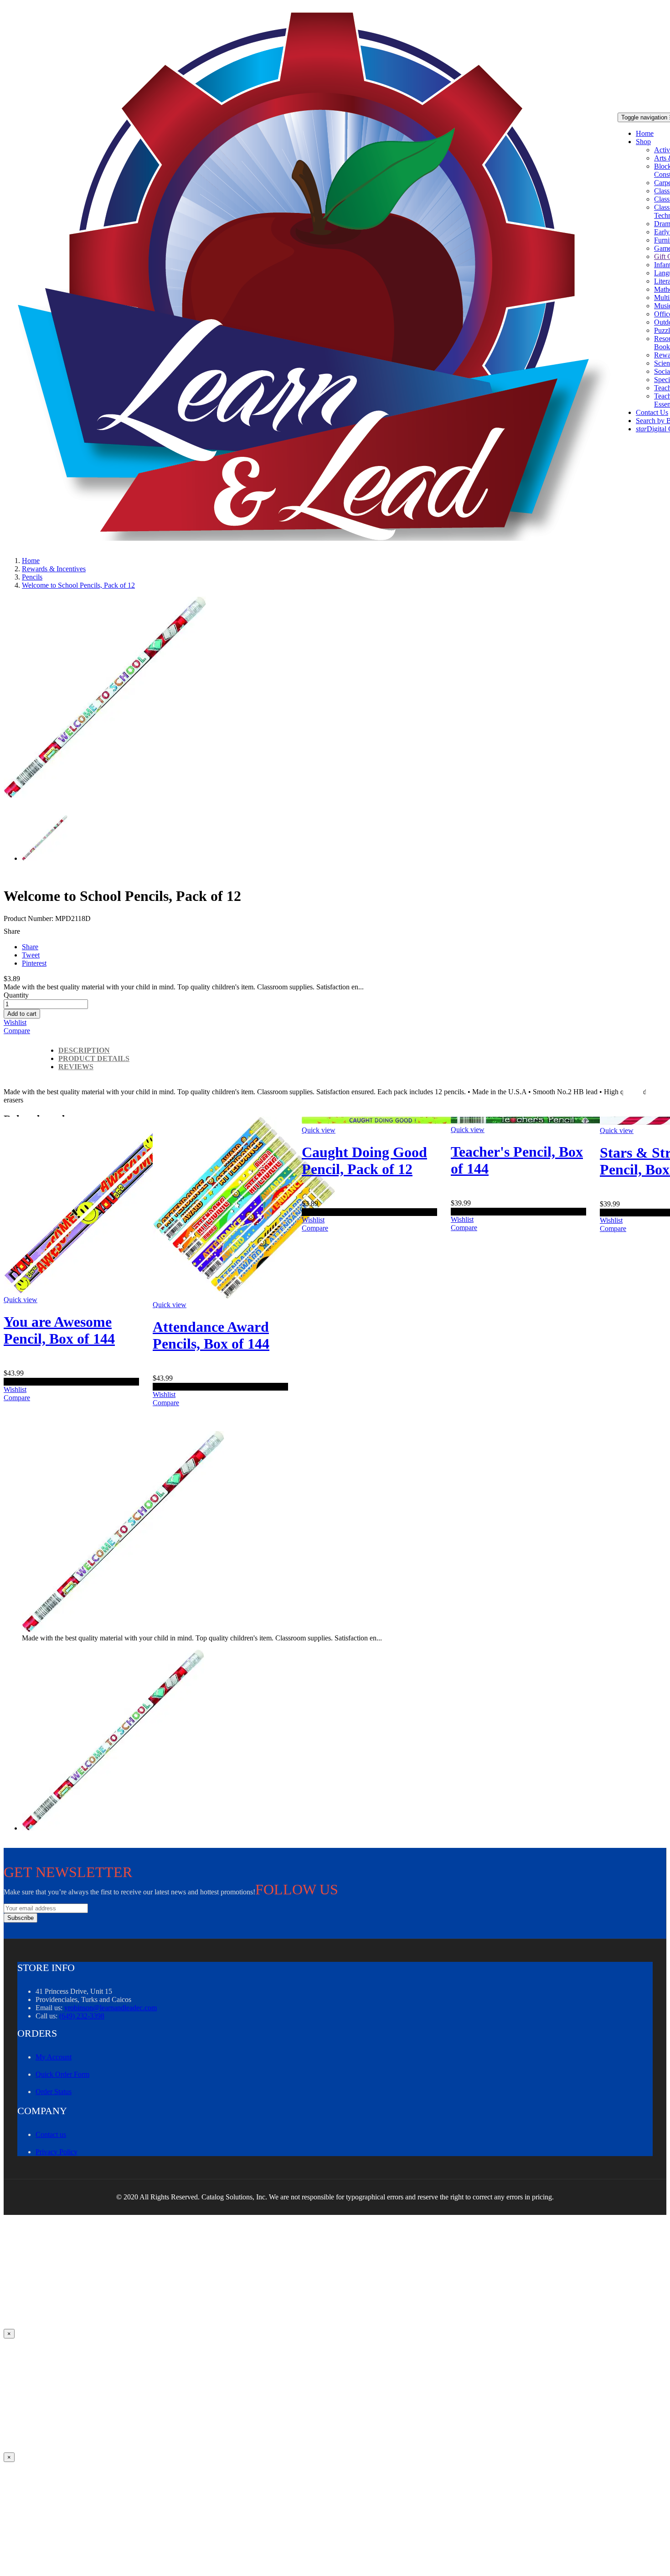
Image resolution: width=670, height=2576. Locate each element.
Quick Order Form (62, 2074)
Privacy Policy (57, 2152)
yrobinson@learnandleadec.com (111, 2008)
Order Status (54, 2092)
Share (30, 947)
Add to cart (22, 1014)
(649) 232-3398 (82, 2016)
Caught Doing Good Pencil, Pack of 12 (364, 1161)
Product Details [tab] (94, 1058)
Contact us (51, 2134)
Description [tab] (84, 1050)
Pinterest (34, 963)
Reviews (76, 1067)
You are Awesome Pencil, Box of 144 (59, 1330)
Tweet (31, 955)
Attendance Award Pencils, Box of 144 (211, 1335)
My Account (54, 2057)
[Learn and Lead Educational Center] (317, 277)
